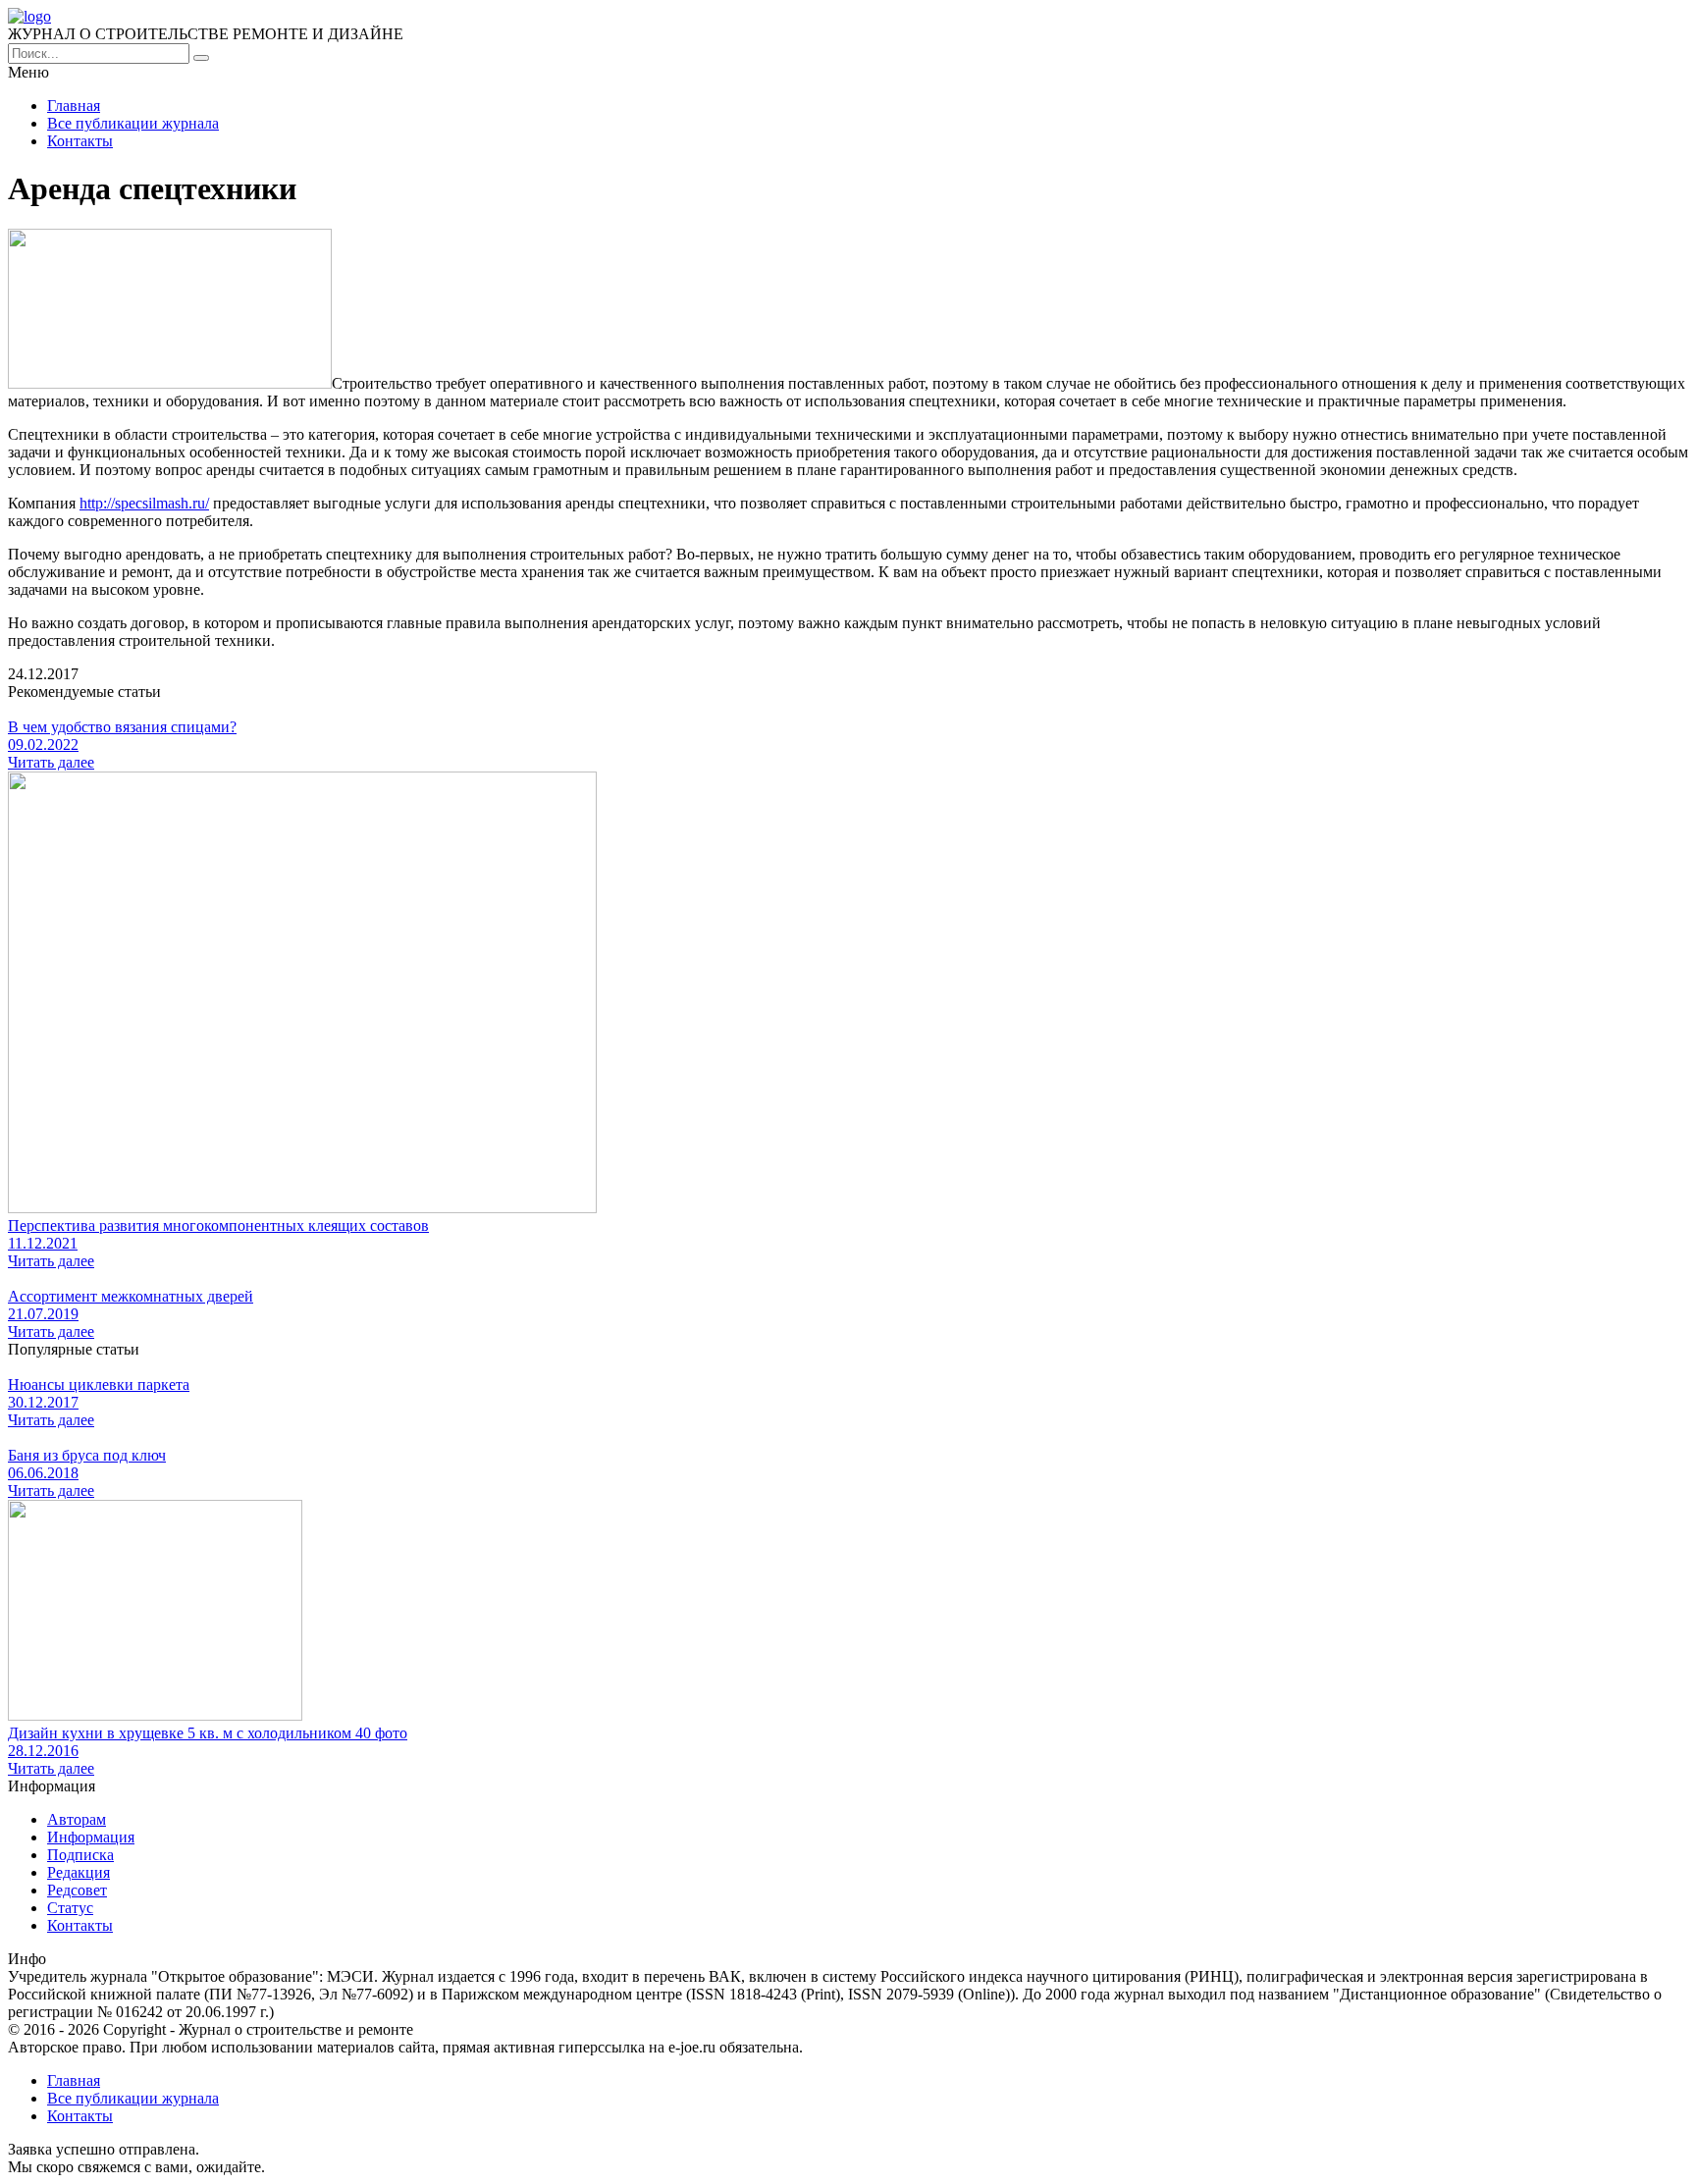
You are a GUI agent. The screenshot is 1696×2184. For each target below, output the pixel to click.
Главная (74, 106)
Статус (70, 1908)
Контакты (80, 141)
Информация (91, 1837)
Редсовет (77, 1890)
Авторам (77, 1819)
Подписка (80, 1855)
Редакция (79, 1872)
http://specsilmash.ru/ (144, 503)
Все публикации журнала (133, 123)
